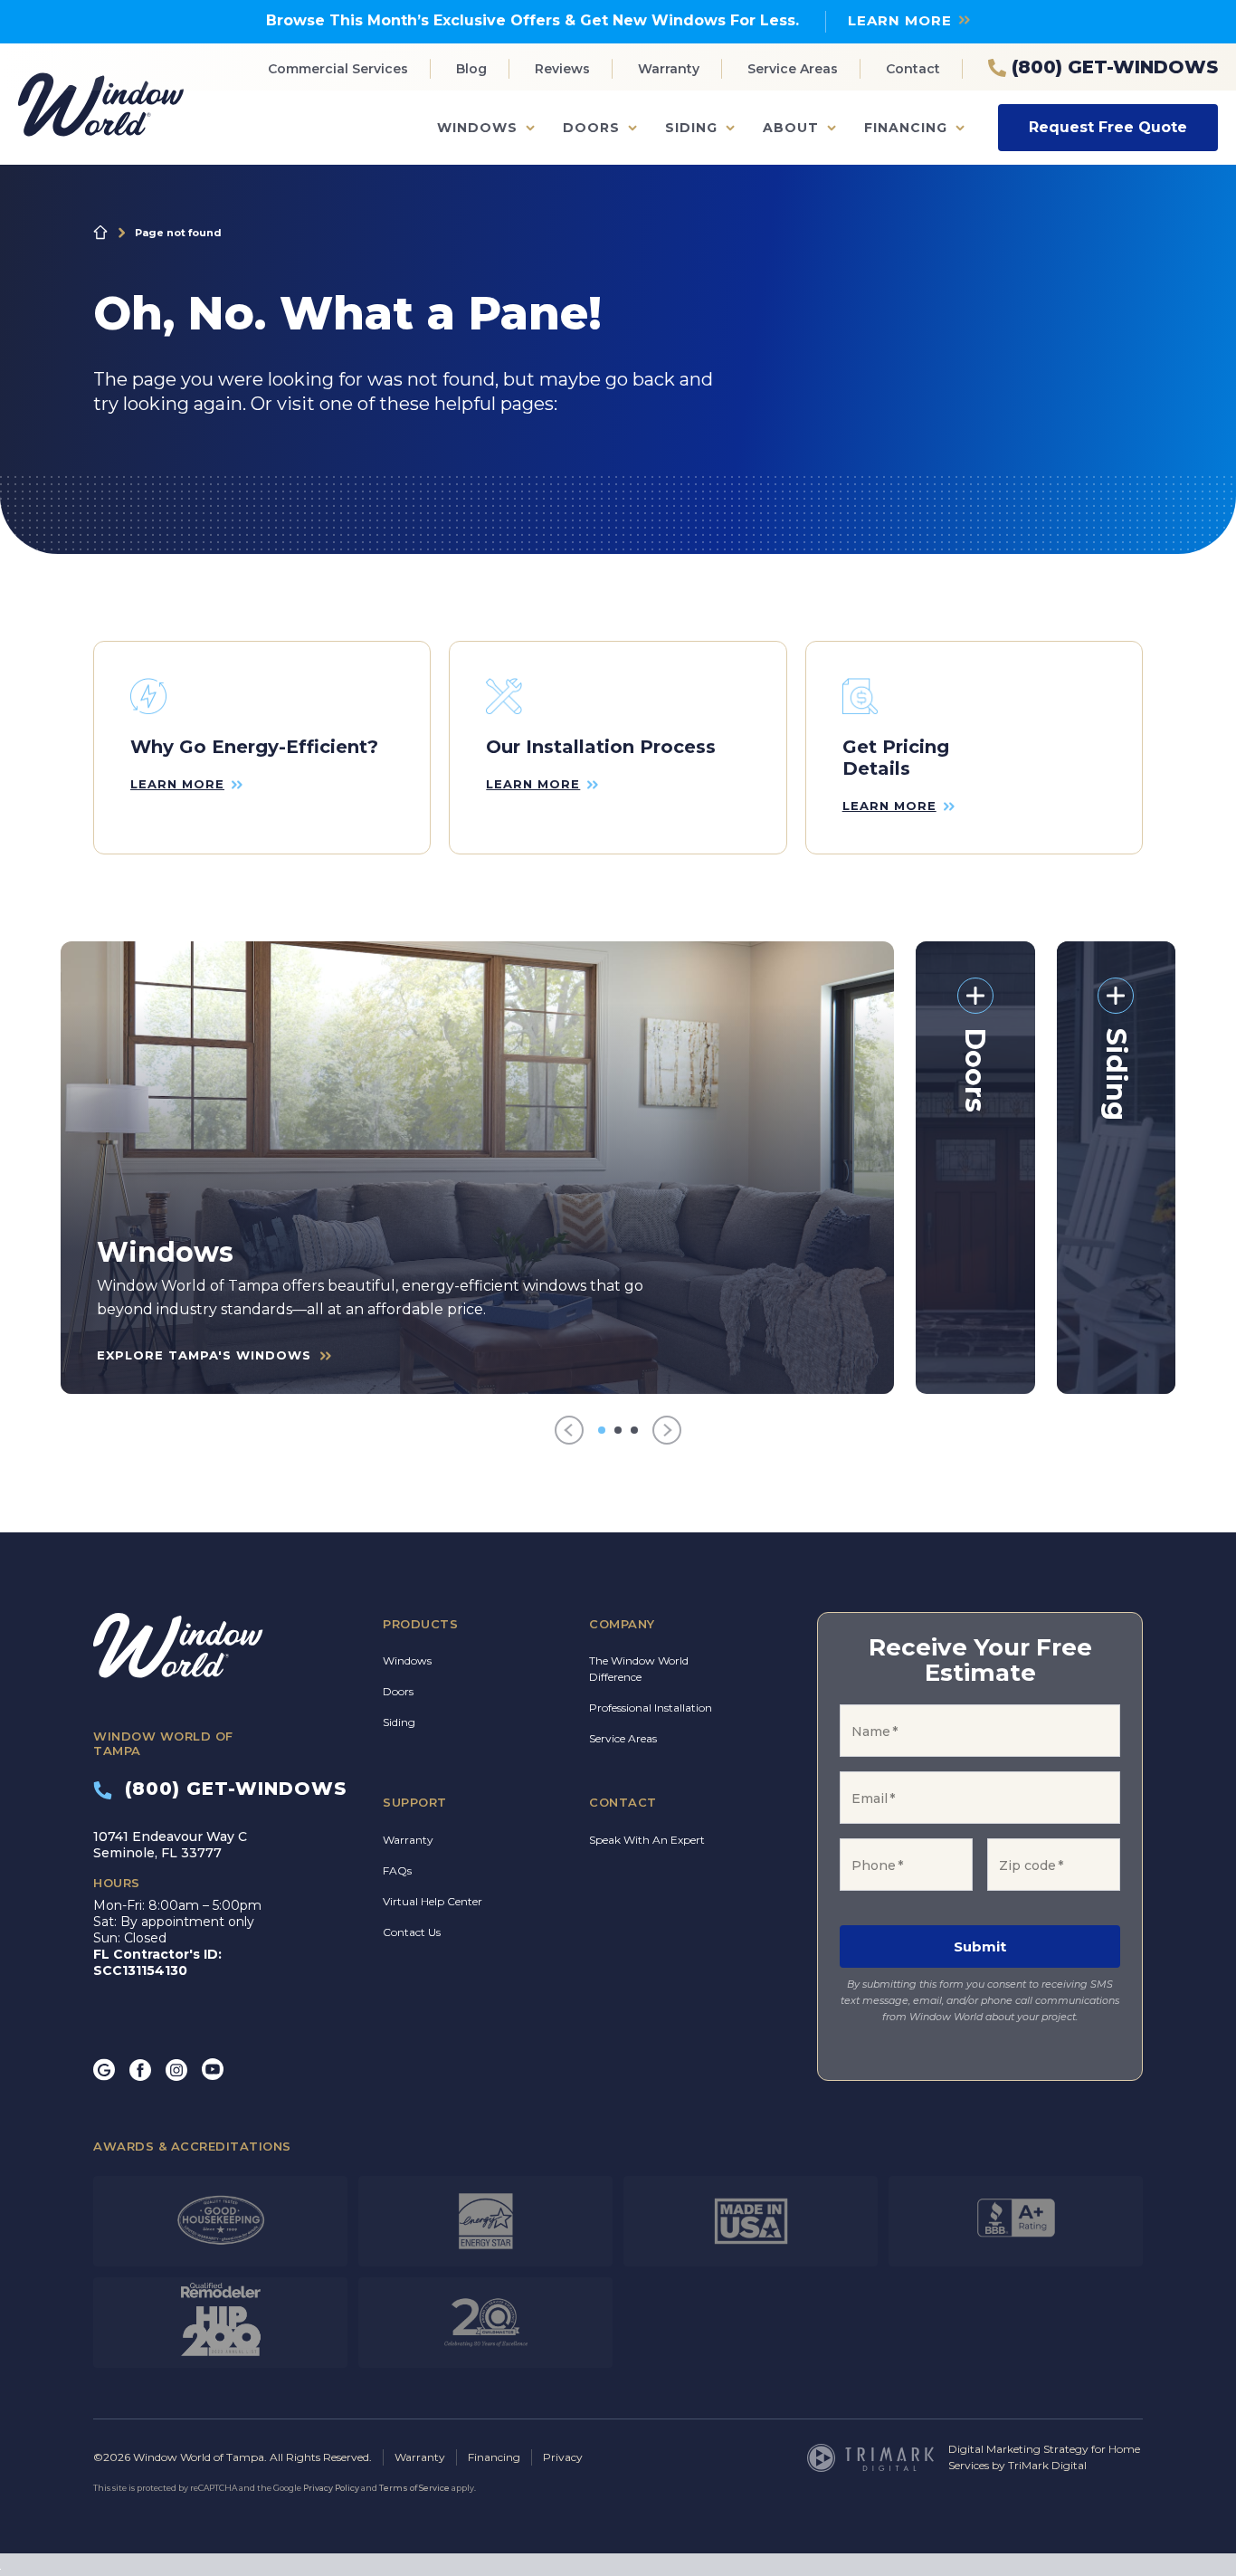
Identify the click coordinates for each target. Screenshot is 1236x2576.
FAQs (397, 1870)
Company (622, 1624)
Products (420, 1624)
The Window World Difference (639, 1669)
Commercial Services (338, 69)
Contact (913, 69)
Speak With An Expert (647, 1840)
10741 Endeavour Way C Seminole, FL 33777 (170, 1845)
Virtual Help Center (433, 1901)
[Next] (667, 1431)
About (791, 128)
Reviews (562, 69)
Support (415, 1802)
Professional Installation (651, 1708)
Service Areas (793, 69)
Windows (477, 128)
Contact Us (412, 1932)
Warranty (669, 69)
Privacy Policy (331, 2488)
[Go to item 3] (634, 1430)
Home (100, 233)
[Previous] (569, 1431)
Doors (591, 128)
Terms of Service (414, 2488)
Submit (980, 1946)
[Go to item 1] (602, 1430)
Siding (691, 128)
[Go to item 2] (618, 1430)
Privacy (563, 2457)
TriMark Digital (1047, 2465)
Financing (906, 128)
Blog (471, 69)
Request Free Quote (1108, 127)
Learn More (900, 20)
